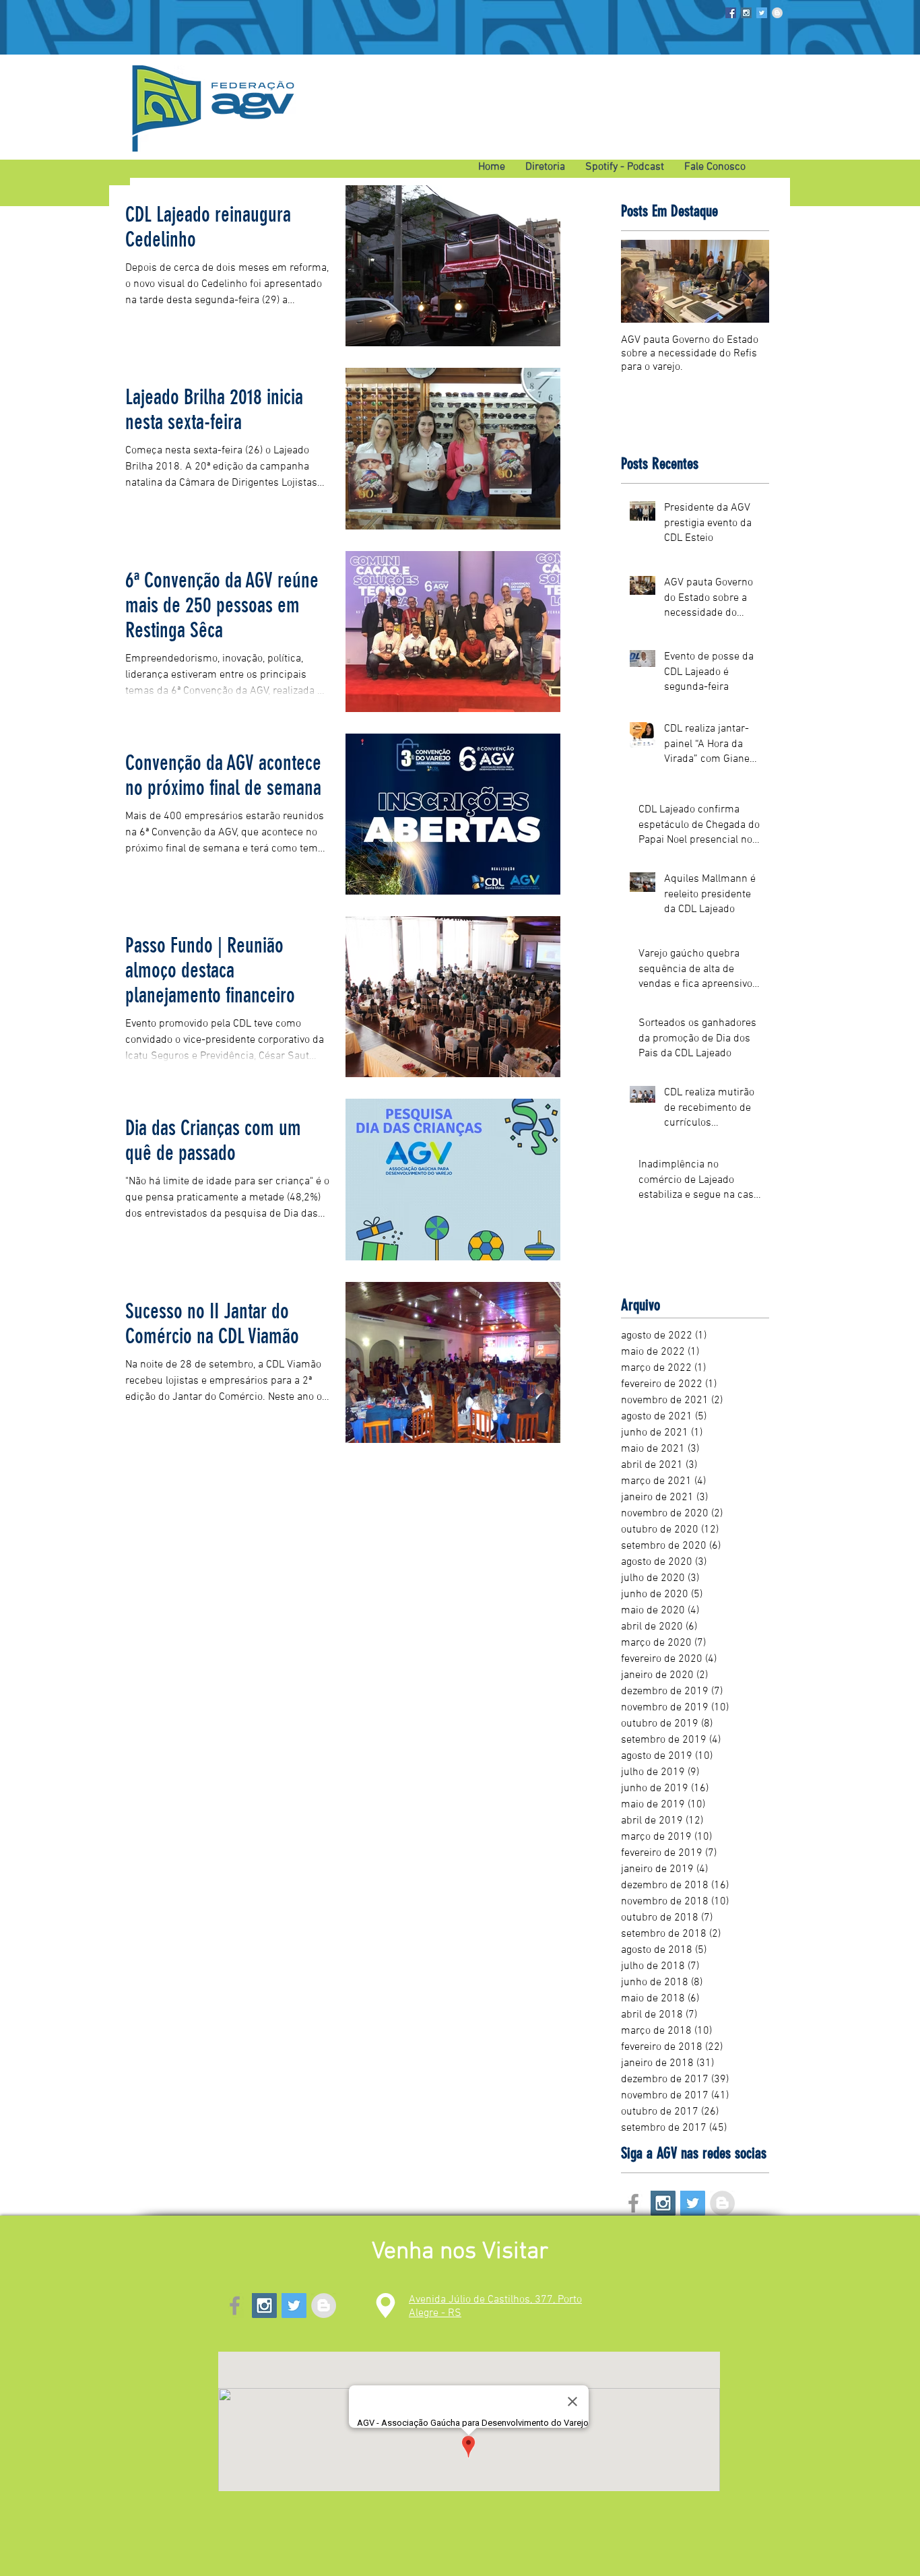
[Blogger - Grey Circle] (777, 13)
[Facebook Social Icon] (731, 13)
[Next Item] (748, 281)
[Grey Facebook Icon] (633, 2203)
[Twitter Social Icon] (762, 13)
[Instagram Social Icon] (746, 13)
